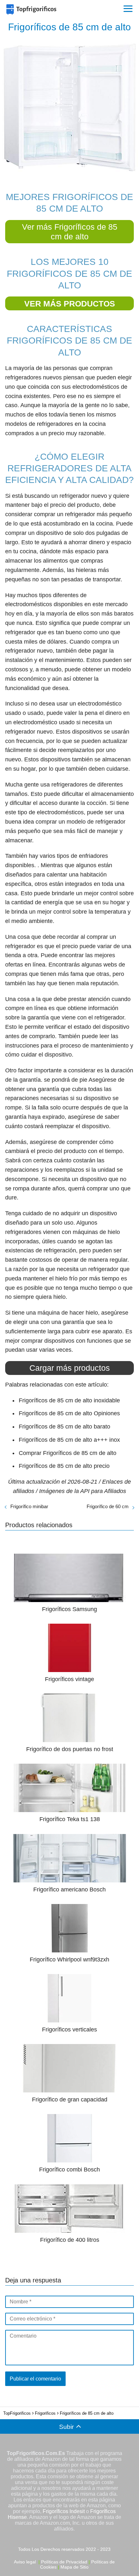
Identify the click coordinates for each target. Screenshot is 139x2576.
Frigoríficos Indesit (64, 2511)
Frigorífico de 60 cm (108, 1506)
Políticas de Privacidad (64, 2562)
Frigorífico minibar (29, 1506)
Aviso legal (25, 2562)
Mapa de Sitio (75, 2567)
